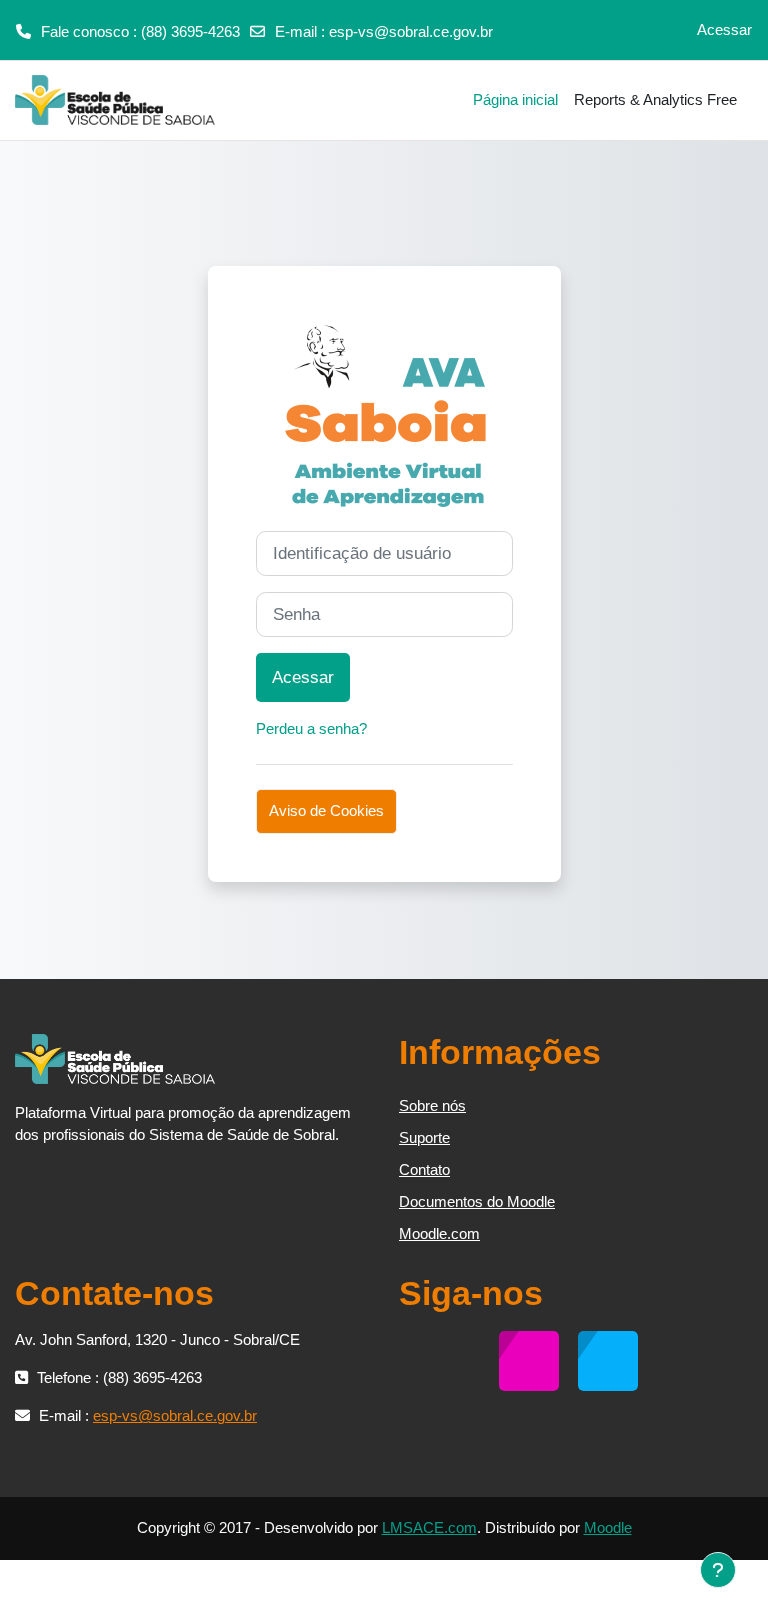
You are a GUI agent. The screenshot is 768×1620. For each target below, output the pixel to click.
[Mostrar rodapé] (718, 1570)
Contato (424, 1169)
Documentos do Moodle (477, 1201)
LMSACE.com (429, 1527)
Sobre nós (432, 1105)
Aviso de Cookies (326, 811)
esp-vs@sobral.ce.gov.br (411, 31)
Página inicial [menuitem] (515, 99)
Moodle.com (439, 1233)
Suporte (424, 1137)
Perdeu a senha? (311, 728)
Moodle (608, 1527)
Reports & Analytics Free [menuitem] (655, 99)
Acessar (724, 29)
